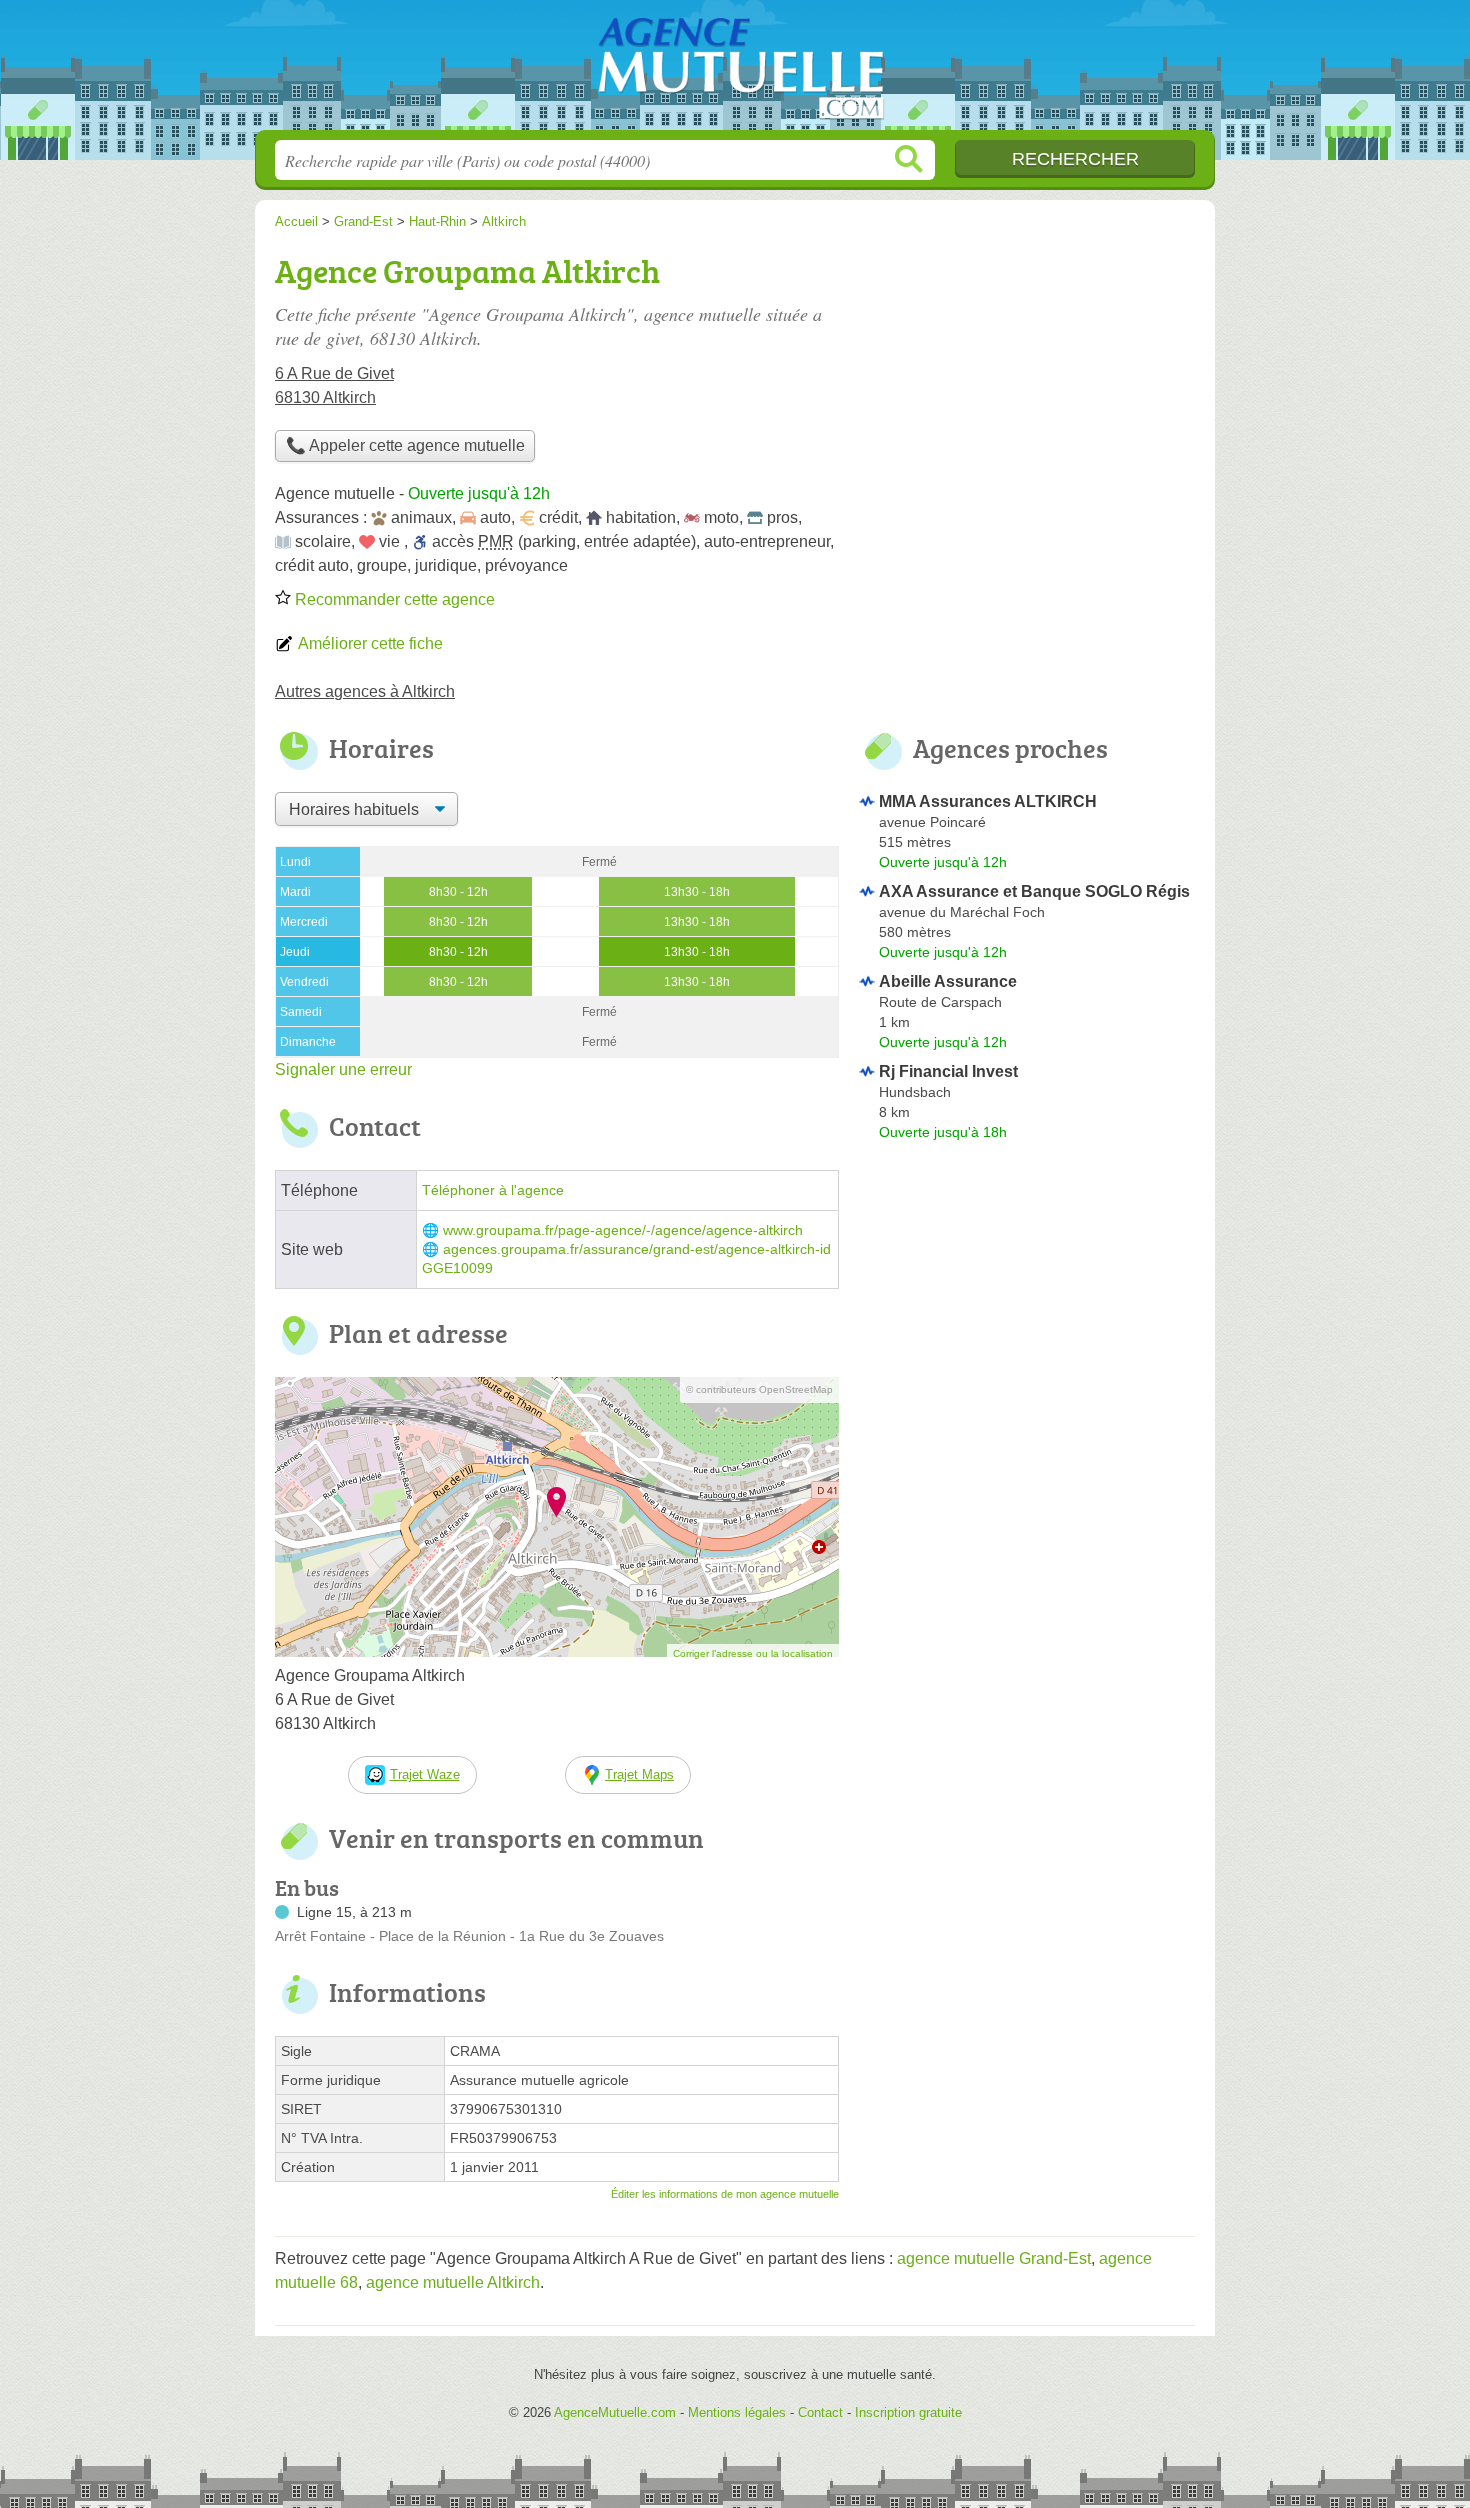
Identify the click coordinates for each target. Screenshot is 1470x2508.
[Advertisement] (1027, 386)
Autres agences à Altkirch (365, 691)
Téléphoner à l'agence (493, 1190)
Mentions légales (737, 2412)
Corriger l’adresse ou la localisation (753, 1653)
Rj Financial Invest (948, 1071)
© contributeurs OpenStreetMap (759, 1389)
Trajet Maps (639, 1774)
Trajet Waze (425, 1774)
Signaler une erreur (343, 1069)
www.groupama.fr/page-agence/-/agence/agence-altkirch (623, 1230)
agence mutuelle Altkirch (453, 2282)
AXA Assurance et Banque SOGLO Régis (1034, 891)
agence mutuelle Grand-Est (994, 2258)
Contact (820, 2412)
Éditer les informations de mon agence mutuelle (725, 2194)
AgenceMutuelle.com (735, 71)
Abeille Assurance (948, 981)
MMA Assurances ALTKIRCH (988, 801)
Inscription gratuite (908, 2412)
